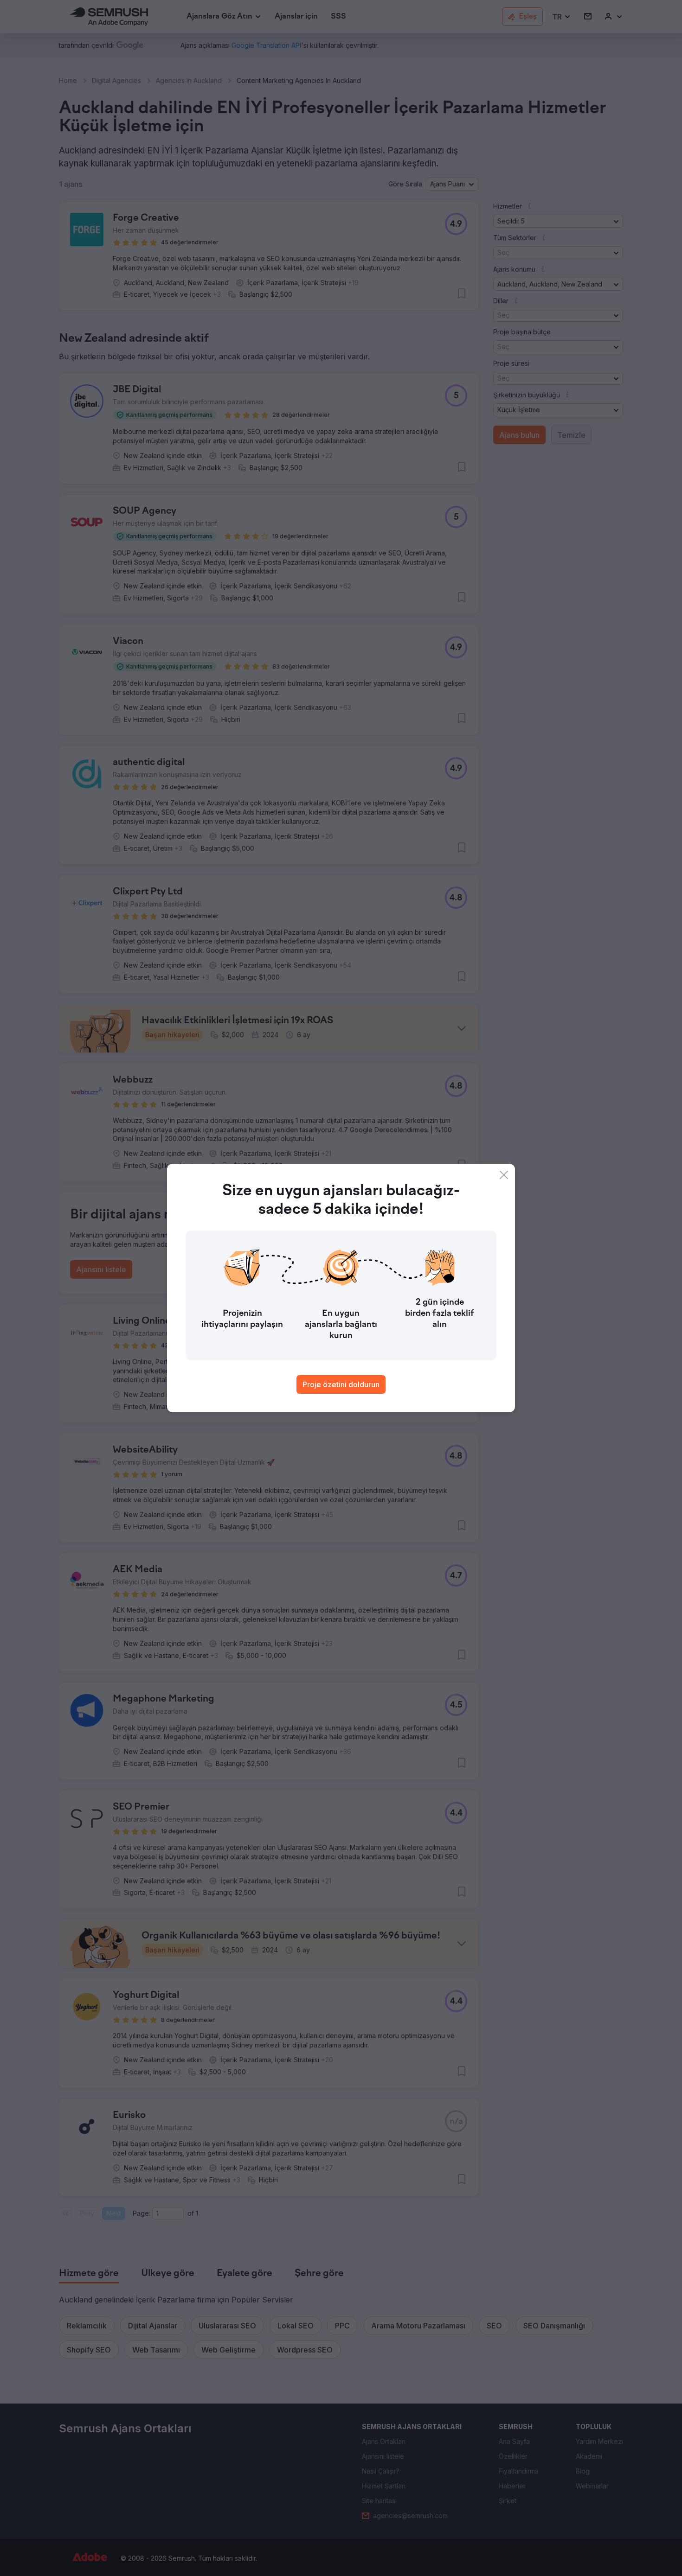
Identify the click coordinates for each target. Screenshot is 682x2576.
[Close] (504, 1175)
